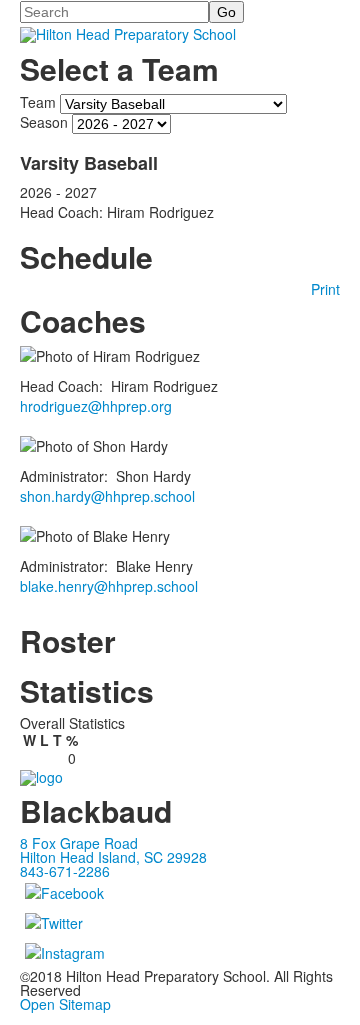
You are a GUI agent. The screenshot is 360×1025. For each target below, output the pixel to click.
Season (44, 122)
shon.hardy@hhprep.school (107, 496)
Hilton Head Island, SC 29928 (113, 857)
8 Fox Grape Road (79, 843)
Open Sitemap (65, 1004)
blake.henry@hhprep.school (109, 586)
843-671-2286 (65, 871)
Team (38, 102)
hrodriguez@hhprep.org (96, 406)
